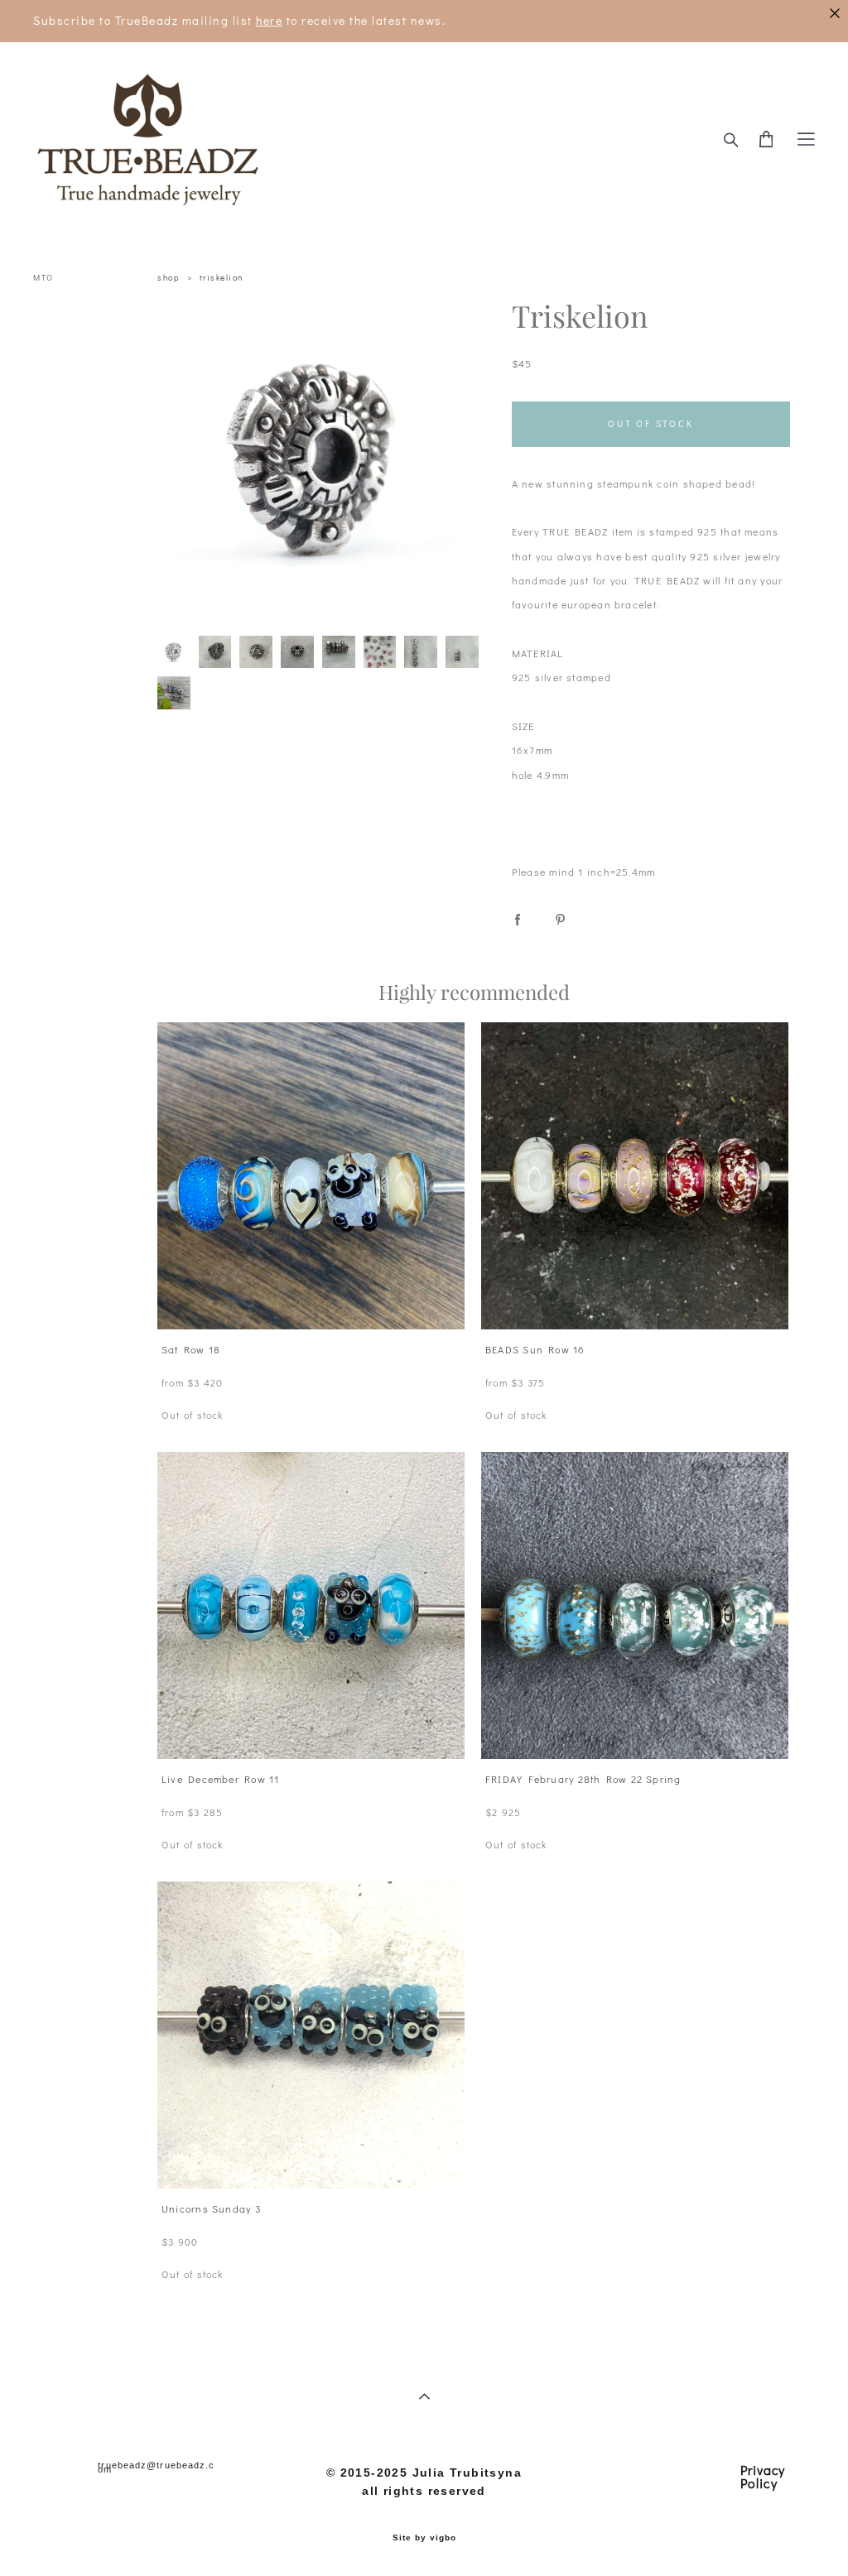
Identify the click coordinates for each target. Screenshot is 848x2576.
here (269, 20)
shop (169, 278)
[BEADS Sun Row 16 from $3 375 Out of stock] (635, 1176)
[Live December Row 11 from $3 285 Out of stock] (311, 1605)
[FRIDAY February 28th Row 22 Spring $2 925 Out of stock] (635, 1605)
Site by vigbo (424, 2538)
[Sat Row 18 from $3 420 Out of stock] (311, 1176)
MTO (43, 278)
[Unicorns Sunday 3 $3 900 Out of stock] (311, 2035)
